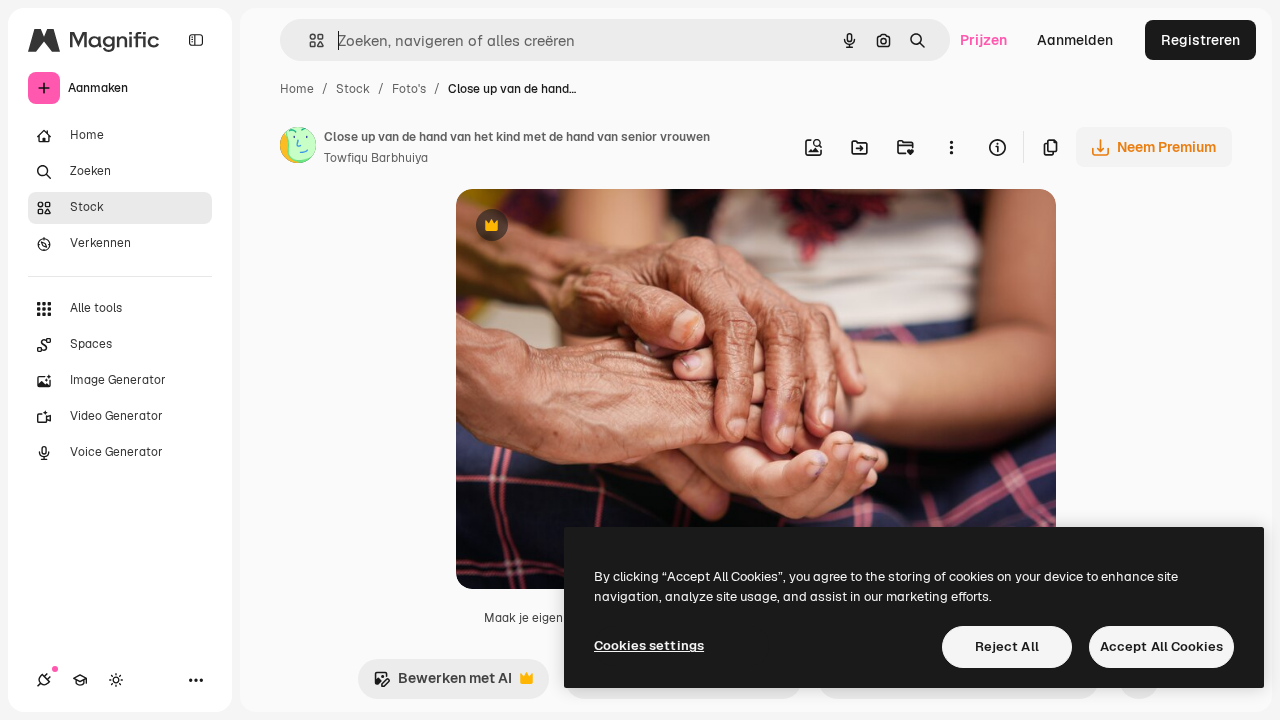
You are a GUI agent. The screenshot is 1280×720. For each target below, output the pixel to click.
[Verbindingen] (44, 680)
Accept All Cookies (1161, 646)
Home (297, 89)
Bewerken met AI (442, 683)
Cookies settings (649, 645)
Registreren (1200, 40)
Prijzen (983, 40)
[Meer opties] (951, 147)
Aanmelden (1075, 40)
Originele (587, 227)
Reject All (1007, 646)
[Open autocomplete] (308, 40)
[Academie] (80, 680)
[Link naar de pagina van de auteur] (298, 148)
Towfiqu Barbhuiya (376, 158)
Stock (353, 89)
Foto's (409, 89)
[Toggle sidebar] (196, 40)
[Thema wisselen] (116, 680)
